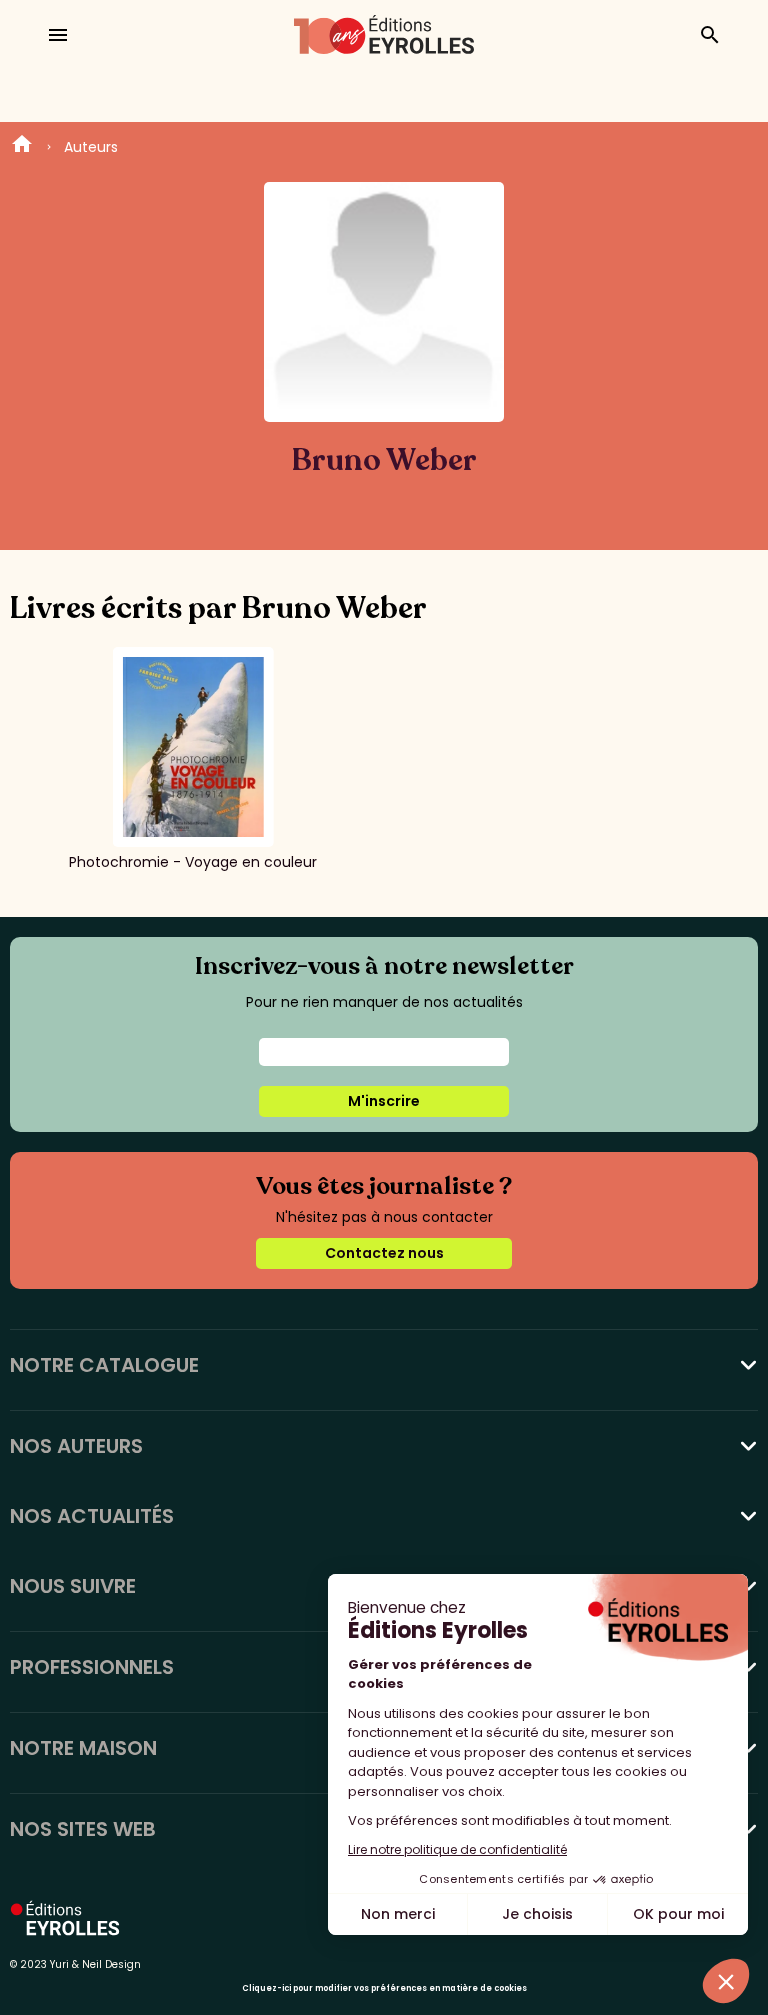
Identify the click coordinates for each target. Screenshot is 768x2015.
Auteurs (91, 147)
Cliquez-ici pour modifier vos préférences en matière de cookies (384, 1988)
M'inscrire (384, 1101)
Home (22, 147)
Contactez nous (384, 1253)
